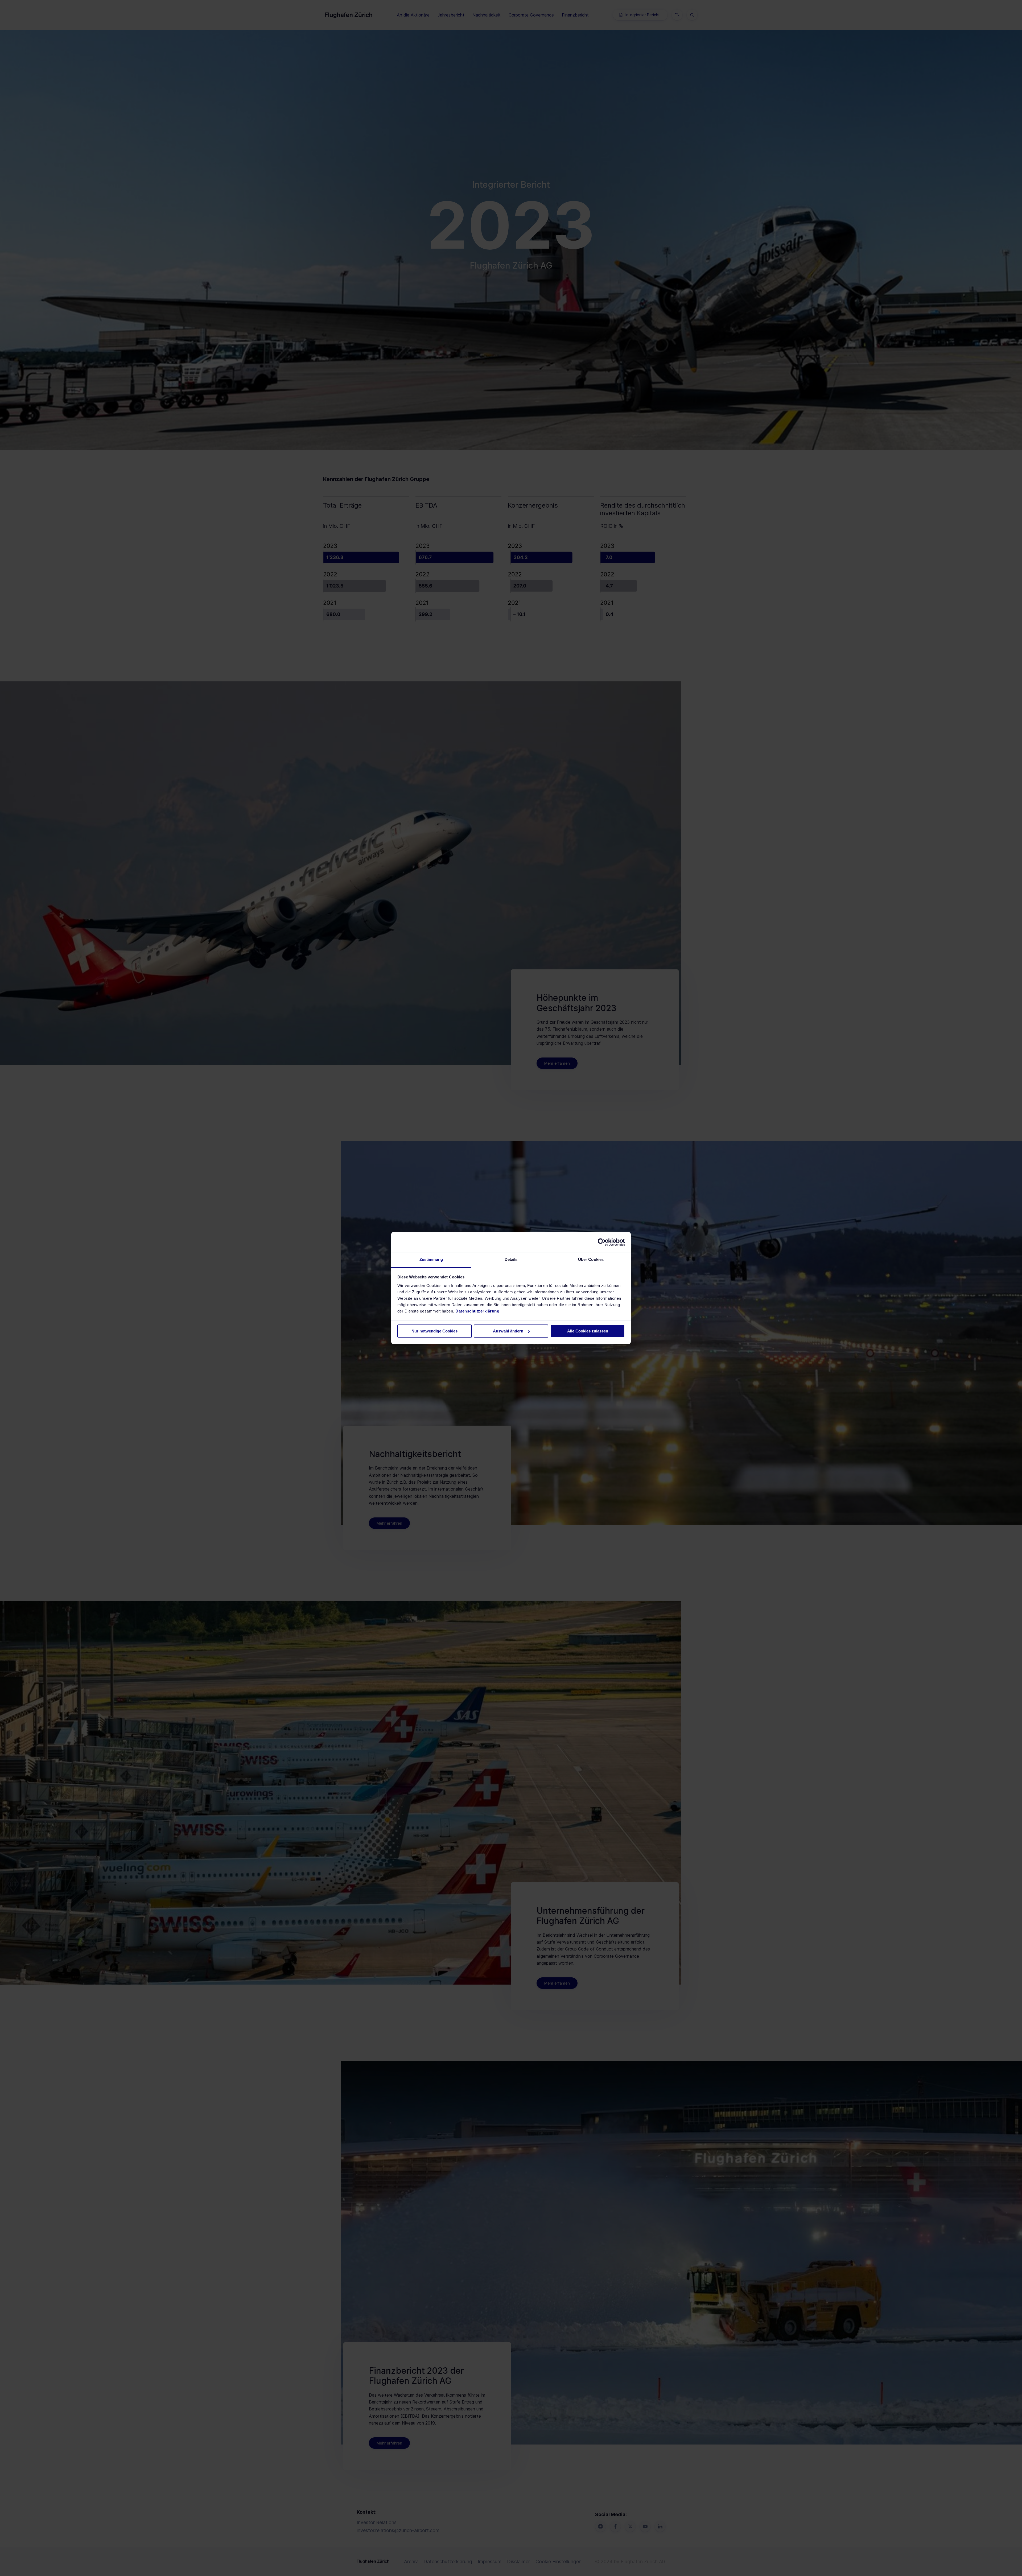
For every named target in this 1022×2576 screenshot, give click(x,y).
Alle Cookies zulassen (588, 1331)
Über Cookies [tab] (591, 1259)
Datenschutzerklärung (477, 1311)
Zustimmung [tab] (431, 1259)
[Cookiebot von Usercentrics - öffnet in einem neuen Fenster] (602, 1242)
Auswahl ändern (508, 1331)
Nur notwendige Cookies (434, 1331)
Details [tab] (511, 1259)
